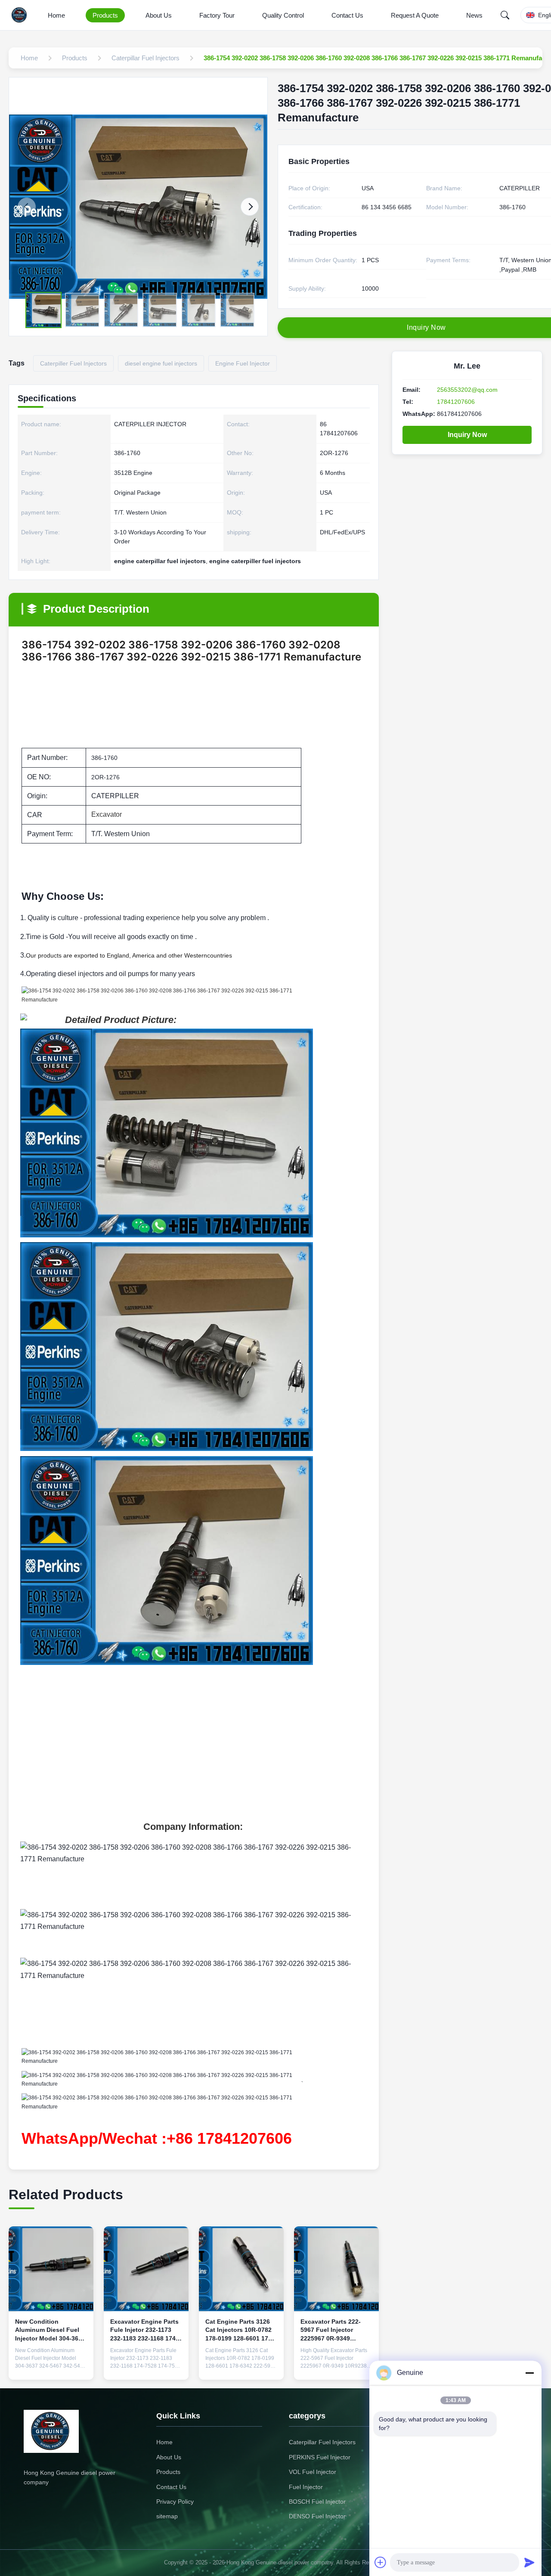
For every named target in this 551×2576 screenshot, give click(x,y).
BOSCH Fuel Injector (317, 2502)
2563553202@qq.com (467, 390)
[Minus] (529, 2373)
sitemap (167, 2516)
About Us (159, 15)
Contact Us (347, 15)
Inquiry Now (467, 435)
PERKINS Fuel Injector (320, 2457)
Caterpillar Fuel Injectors (322, 2442)
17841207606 (456, 402)
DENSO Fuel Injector (317, 2516)
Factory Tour (217, 15)
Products (105, 15)
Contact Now (51, 2366)
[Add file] (381, 2562)
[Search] (505, 15)
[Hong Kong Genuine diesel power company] (21, 15)
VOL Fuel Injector (313, 2472)
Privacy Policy (175, 2502)
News (474, 15)
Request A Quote (415, 15)
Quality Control (283, 15)
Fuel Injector (306, 2487)
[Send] (529, 2562)
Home (56, 15)
